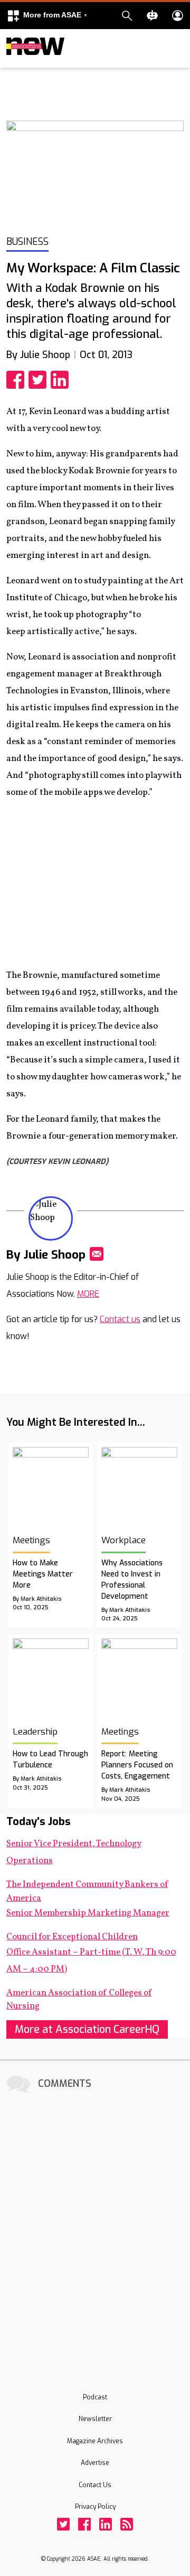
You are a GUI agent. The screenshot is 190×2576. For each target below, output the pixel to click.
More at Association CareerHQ (87, 2029)
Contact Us (95, 2485)
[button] (47, 16)
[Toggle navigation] (13, 66)
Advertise (95, 2463)
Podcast (95, 2397)
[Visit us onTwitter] (63, 2524)
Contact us (120, 1319)
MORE (88, 1294)
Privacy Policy (95, 2507)
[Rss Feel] (127, 2524)
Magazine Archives (95, 2441)
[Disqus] (95, 2228)
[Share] (17, 380)
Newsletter (95, 2419)
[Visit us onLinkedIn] (106, 2524)
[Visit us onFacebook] (84, 2524)
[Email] (97, 1254)
